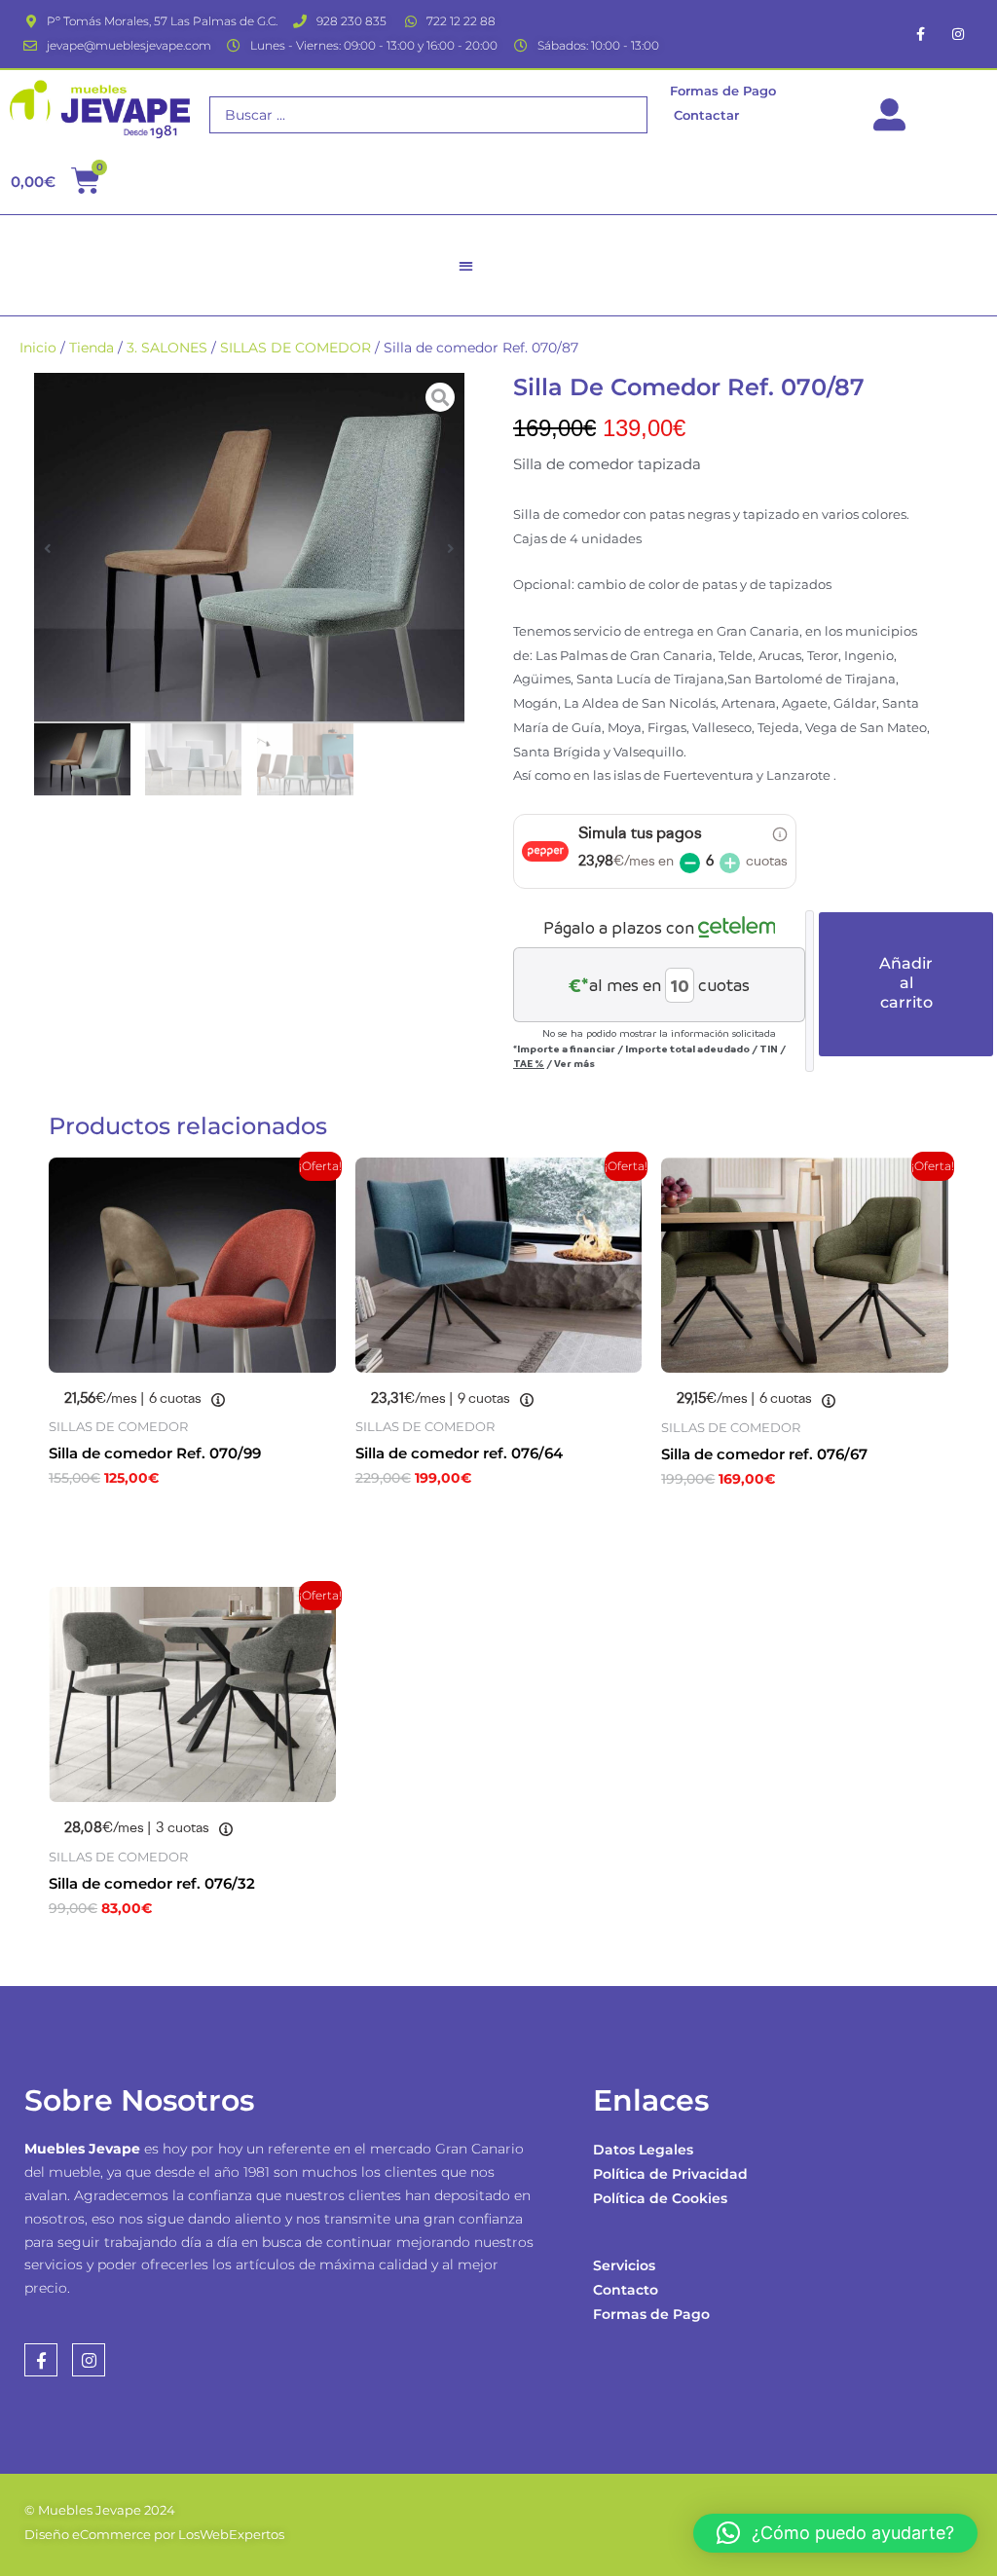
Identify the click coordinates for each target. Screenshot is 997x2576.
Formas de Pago (651, 2314)
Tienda (92, 348)
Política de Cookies (660, 2198)
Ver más (574, 1063)
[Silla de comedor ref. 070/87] (249, 548)
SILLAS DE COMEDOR (295, 348)
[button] (467, 265)
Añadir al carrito (906, 983)
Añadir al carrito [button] (147, 1520)
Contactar (706, 115)
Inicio (38, 348)
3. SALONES (167, 348)
